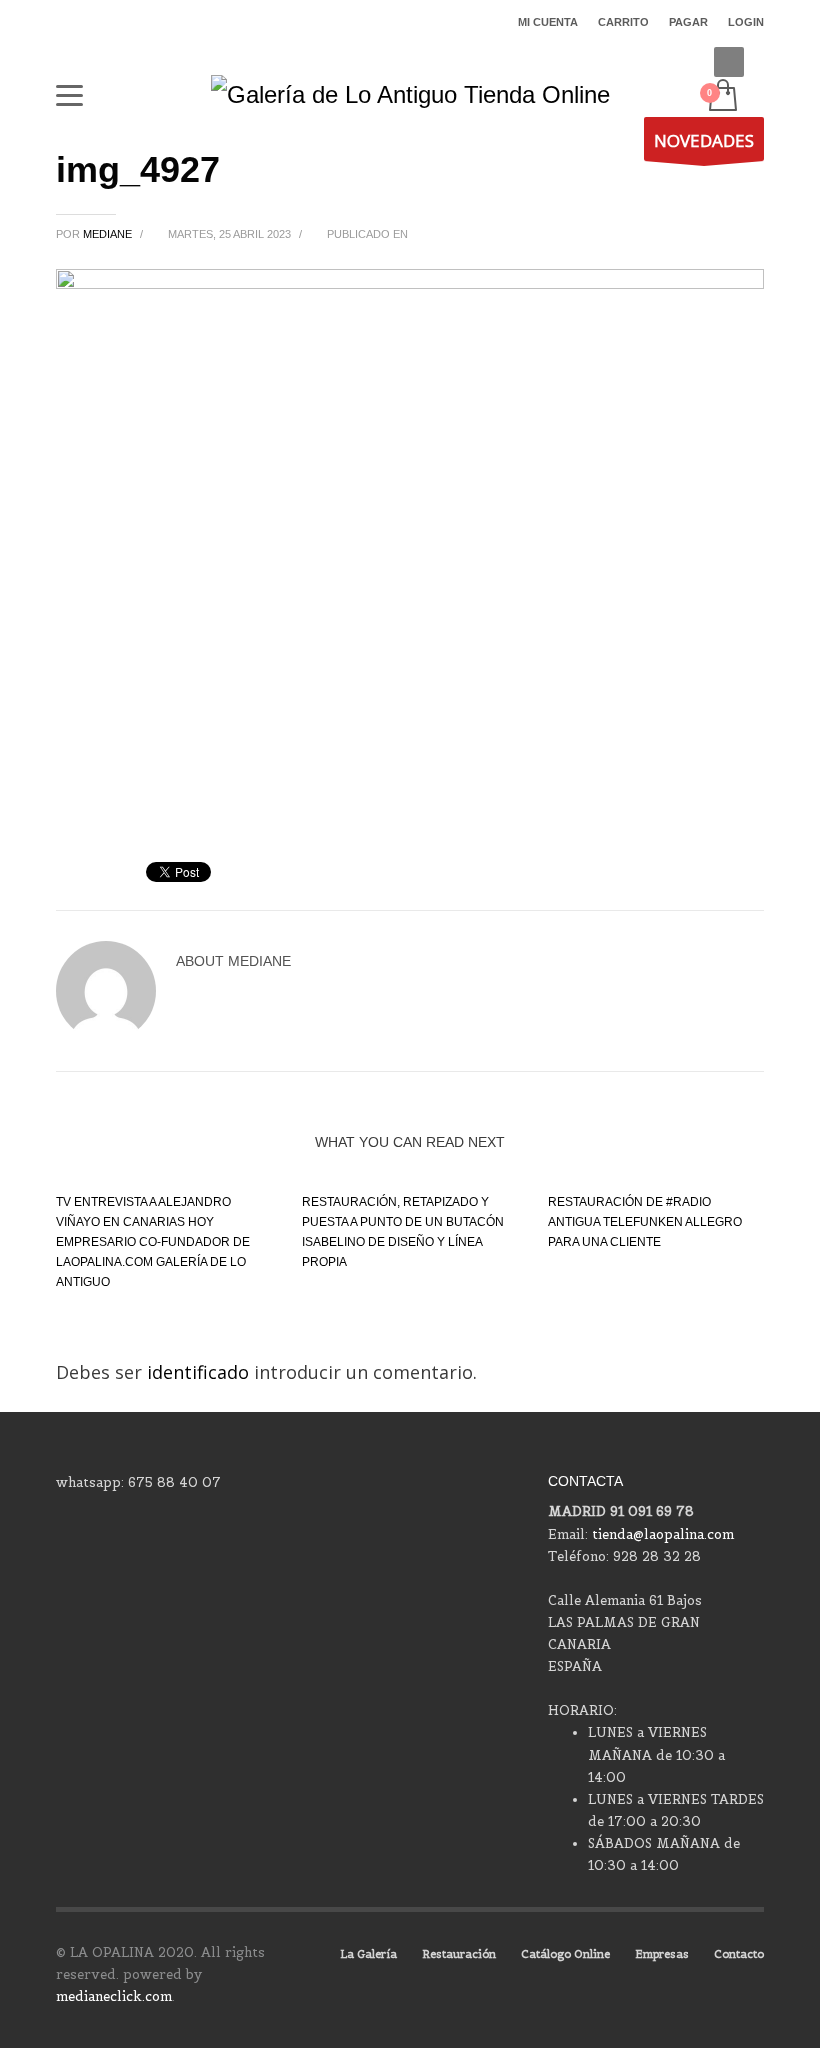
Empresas (662, 1954)
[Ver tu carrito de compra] (721, 97)
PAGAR (688, 22)
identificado (200, 1372)
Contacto (739, 1954)
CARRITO (623, 22)
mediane (109, 234)
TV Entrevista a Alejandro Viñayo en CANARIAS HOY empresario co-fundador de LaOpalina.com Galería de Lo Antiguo (153, 1242)
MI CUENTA (548, 22)
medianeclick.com (114, 1996)
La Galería (368, 1954)
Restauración (459, 1954)
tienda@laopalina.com (663, 1534)
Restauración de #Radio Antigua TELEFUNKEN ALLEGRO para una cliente (645, 1222)
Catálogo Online (565, 1954)
